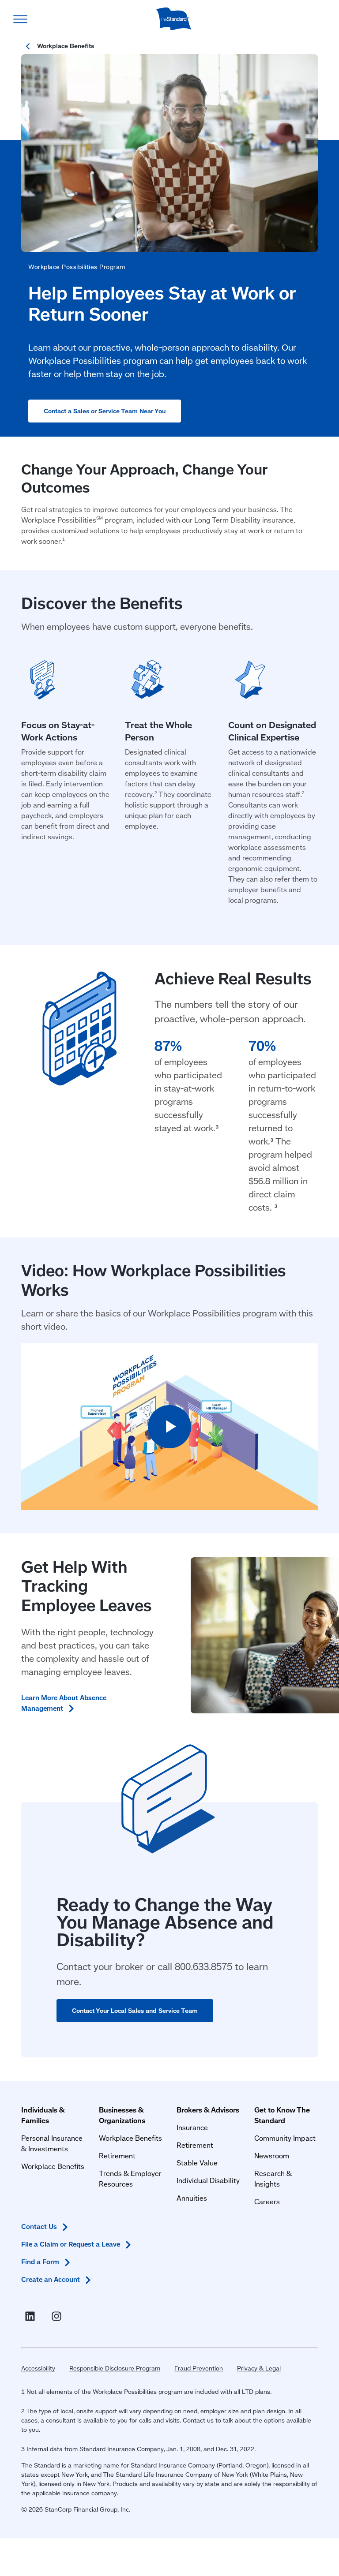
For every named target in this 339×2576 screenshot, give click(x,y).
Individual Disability (208, 2180)
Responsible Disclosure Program (115, 2368)
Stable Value (197, 2163)
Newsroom (272, 2155)
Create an (51, 2279)
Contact (39, 2226)
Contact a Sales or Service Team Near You (105, 411)
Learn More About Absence (64, 1703)
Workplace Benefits (53, 2166)
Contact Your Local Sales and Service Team (135, 2011)
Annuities (192, 2198)
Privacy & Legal (259, 2368)
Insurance (192, 2127)
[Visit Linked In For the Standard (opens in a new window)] (32, 2316)
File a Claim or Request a (71, 2244)
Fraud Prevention (199, 2368)
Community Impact (285, 2138)
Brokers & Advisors (208, 2110)
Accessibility (38, 2368)
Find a (40, 2262)
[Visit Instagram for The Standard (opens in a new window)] (58, 2316)
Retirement (117, 2155)
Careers (267, 2201)
